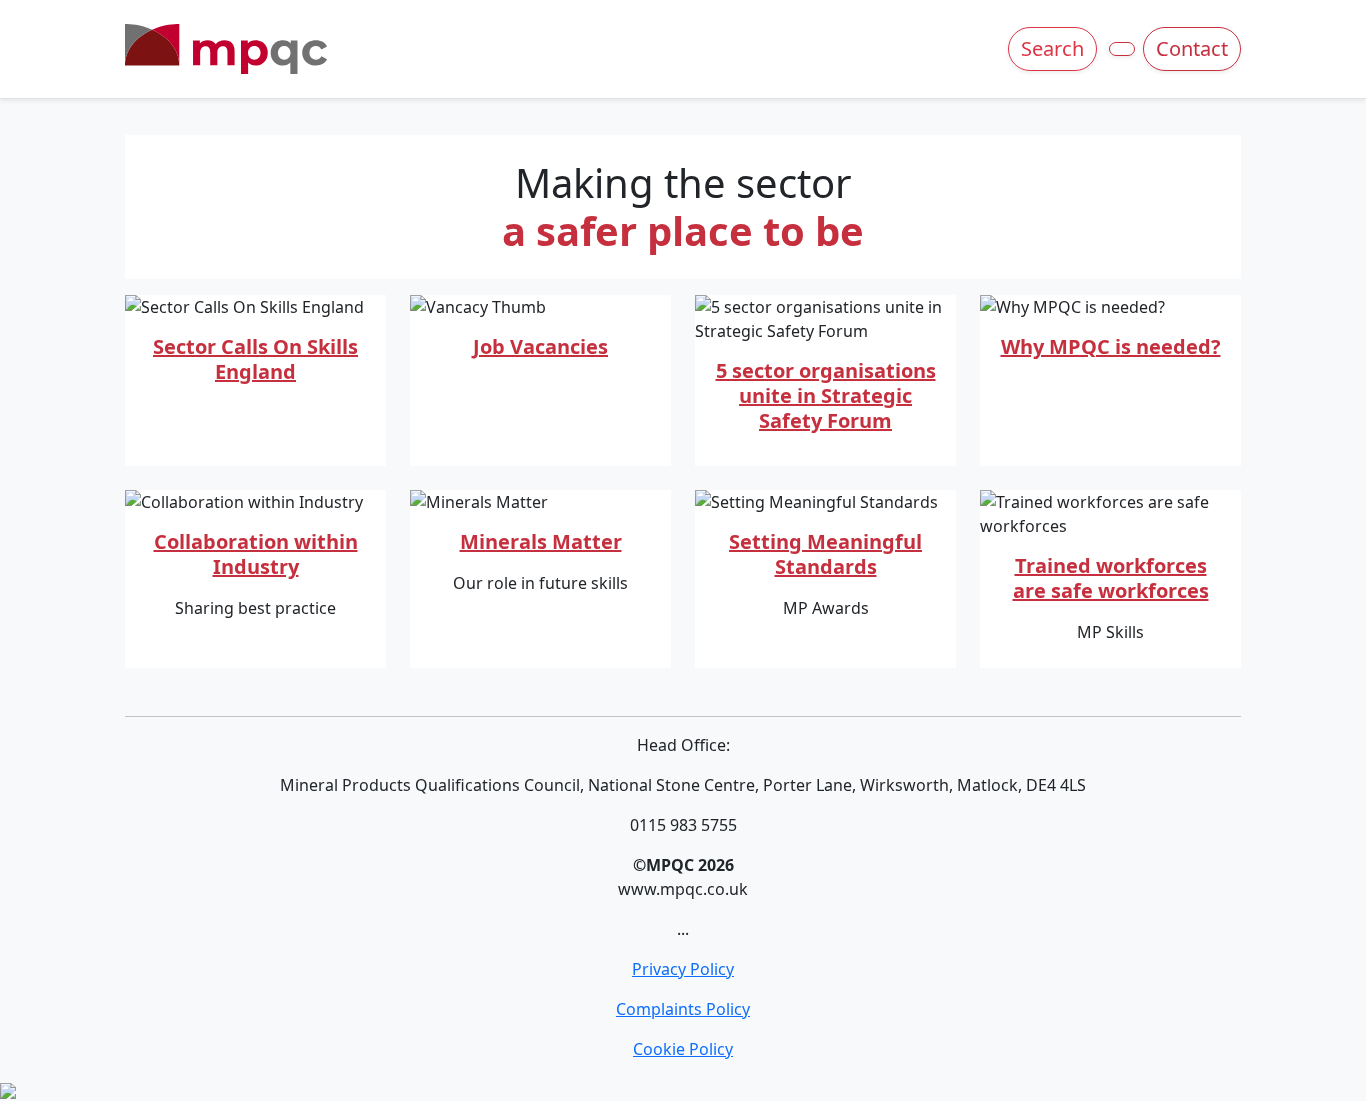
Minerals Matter (541, 541)
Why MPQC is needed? (1111, 346)
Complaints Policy (683, 1009)
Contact (1192, 48)
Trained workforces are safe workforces (1111, 578)
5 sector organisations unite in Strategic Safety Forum (826, 395)
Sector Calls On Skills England (255, 359)
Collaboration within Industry (256, 554)
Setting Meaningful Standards (825, 554)
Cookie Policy (683, 1049)
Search (1052, 48)
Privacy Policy (683, 969)
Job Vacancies (540, 346)
